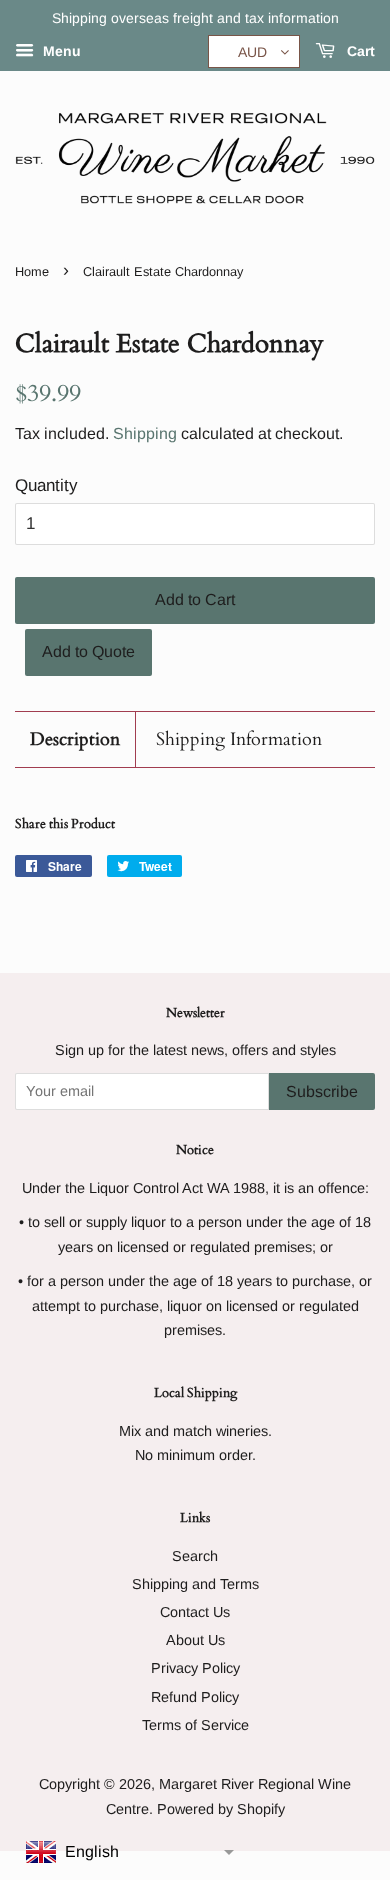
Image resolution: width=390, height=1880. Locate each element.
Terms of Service (195, 1725)
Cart (359, 51)
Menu (60, 51)
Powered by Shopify (221, 1809)
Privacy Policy (195, 1668)
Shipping (145, 433)
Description (75, 739)
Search (195, 1556)
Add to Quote (88, 651)
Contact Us (195, 1612)
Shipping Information (239, 739)
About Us (195, 1640)
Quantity (46, 485)
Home (32, 271)
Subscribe (322, 1091)
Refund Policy (195, 1697)
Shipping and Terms (195, 1584)
